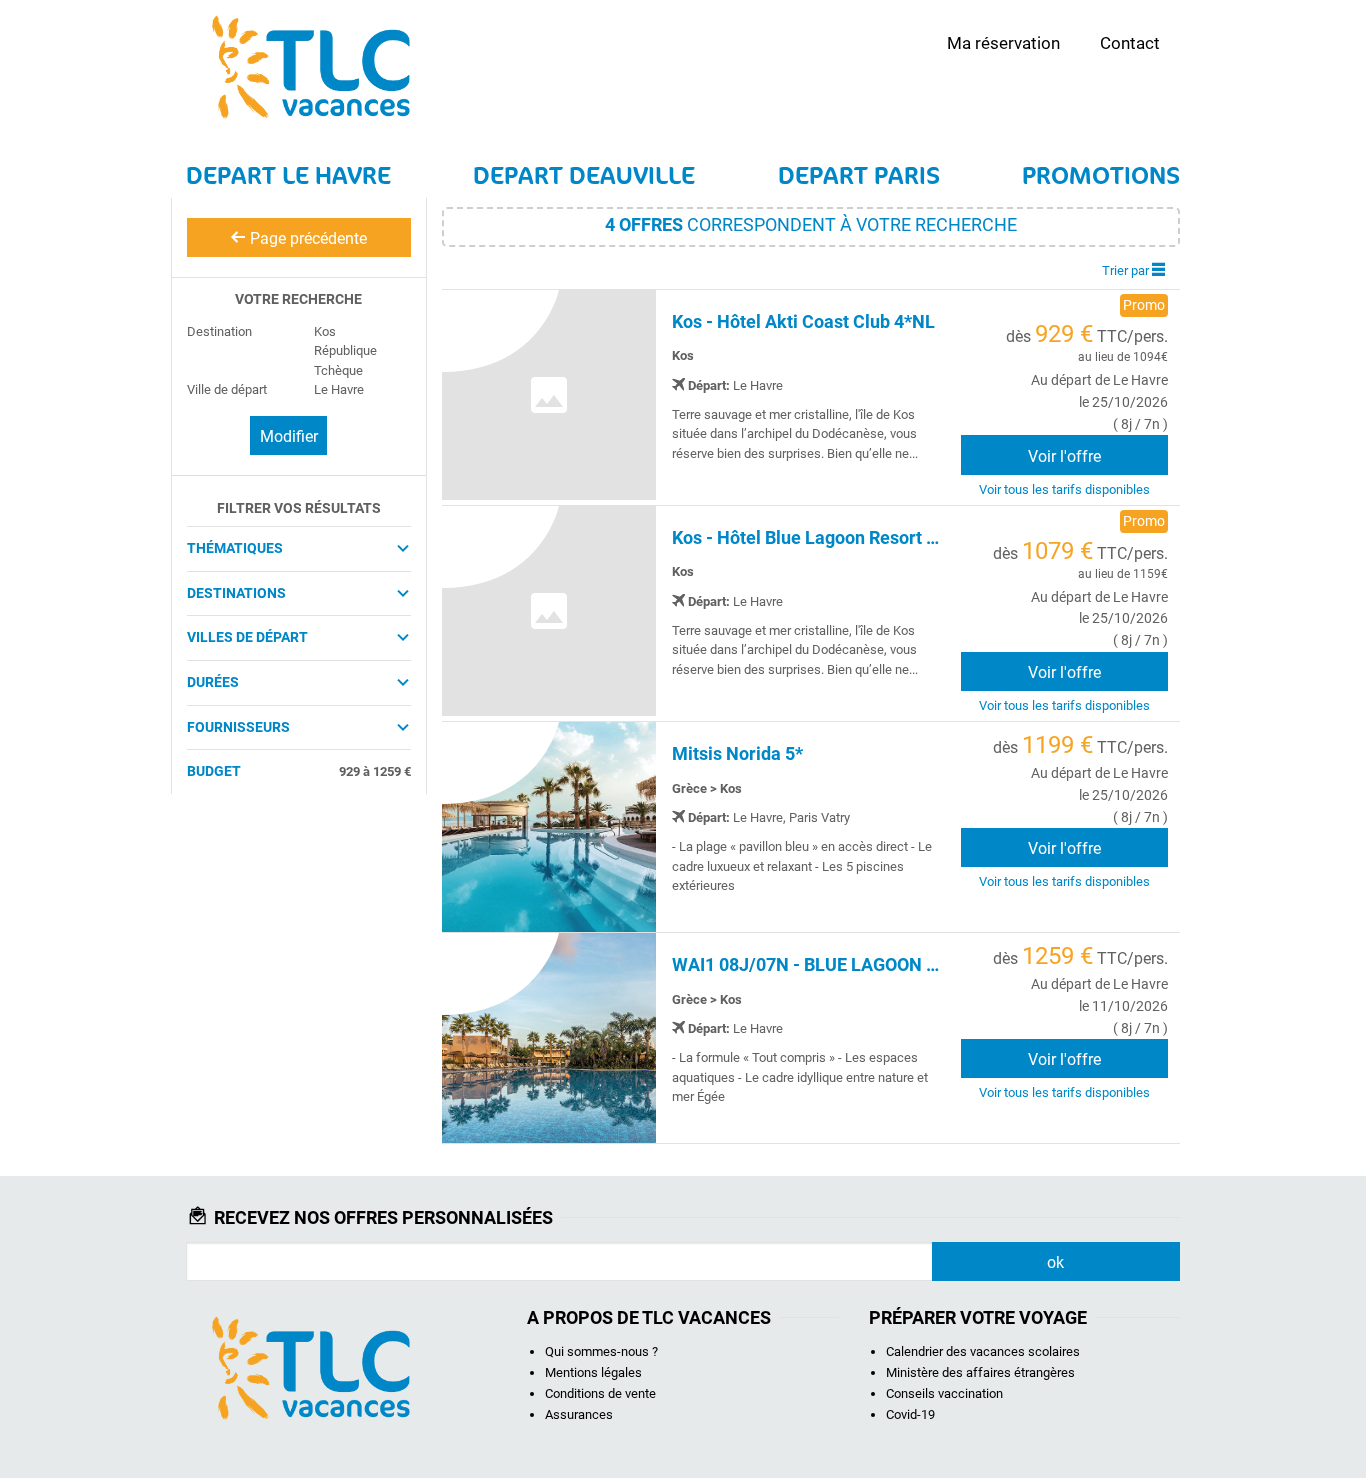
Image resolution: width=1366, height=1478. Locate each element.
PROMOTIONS (1101, 175)
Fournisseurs (238, 727)
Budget (214, 771)
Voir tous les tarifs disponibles (1064, 489)
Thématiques (235, 548)
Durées (213, 682)
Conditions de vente (600, 1393)
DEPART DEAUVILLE (584, 175)
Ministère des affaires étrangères (980, 1372)
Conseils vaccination (944, 1393)
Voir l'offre (1064, 456)
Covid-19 (910, 1414)
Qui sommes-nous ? (601, 1351)
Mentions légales (593, 1372)
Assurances (579, 1414)
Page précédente (306, 238)
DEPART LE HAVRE (288, 175)
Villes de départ (247, 637)
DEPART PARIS (859, 175)
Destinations (236, 593)
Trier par (1127, 270)
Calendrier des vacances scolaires (983, 1351)
